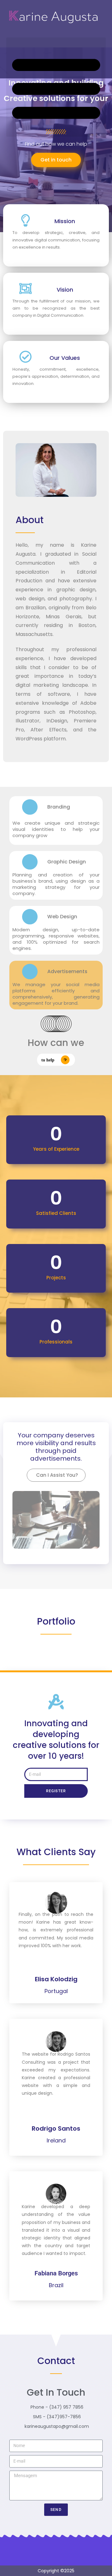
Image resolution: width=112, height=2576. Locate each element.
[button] (56, 87)
